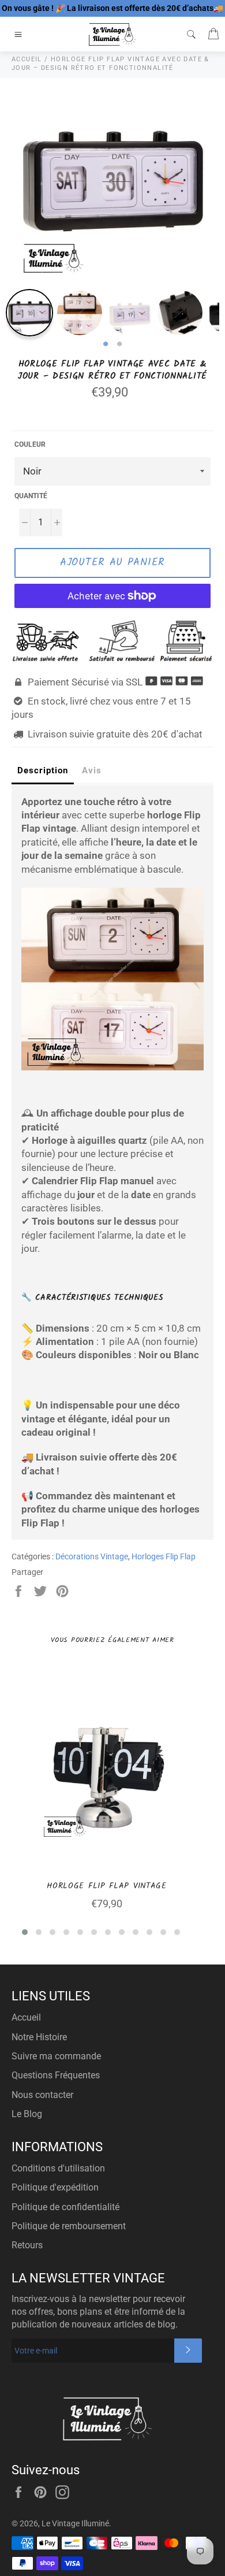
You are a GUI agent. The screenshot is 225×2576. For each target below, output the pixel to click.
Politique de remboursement (69, 2226)
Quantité (31, 496)
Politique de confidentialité (65, 2207)
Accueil (26, 2017)
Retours (27, 2245)
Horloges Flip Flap (164, 1556)
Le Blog (27, 2114)
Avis (92, 770)
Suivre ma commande (56, 2056)
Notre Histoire (39, 2037)
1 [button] (106, 344)
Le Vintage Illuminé (75, 2523)
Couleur (30, 444)
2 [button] (119, 344)
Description (43, 770)
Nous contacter (42, 2095)
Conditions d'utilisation (58, 2168)
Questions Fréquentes (56, 2075)
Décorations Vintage (92, 1556)
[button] (25, 1932)
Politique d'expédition (55, 2187)
